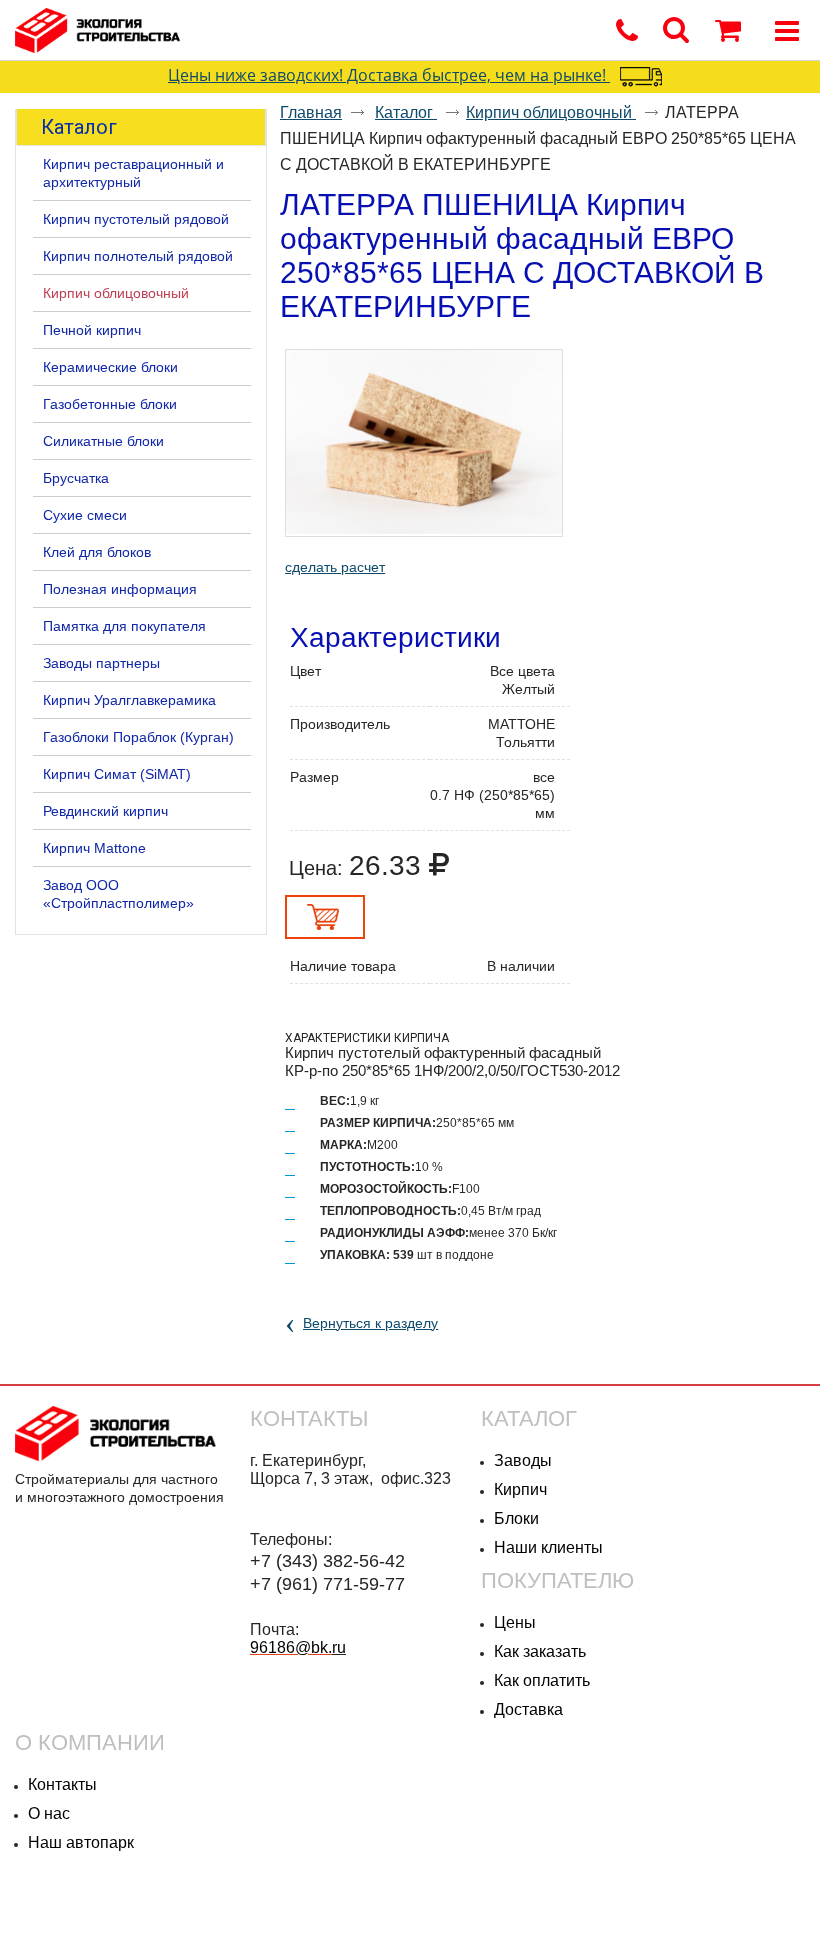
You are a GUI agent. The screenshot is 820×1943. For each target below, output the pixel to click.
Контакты (62, 1784)
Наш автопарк (81, 1842)
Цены (515, 1622)
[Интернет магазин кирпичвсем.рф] (370, 31)
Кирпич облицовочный (551, 112)
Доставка (528, 1709)
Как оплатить (542, 1680)
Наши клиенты (548, 1547)
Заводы (523, 1460)
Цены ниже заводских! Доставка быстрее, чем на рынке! (389, 75)
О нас (49, 1813)
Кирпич (520, 1489)
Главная (311, 112)
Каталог (79, 127)
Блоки (516, 1518)
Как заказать (540, 1651)
